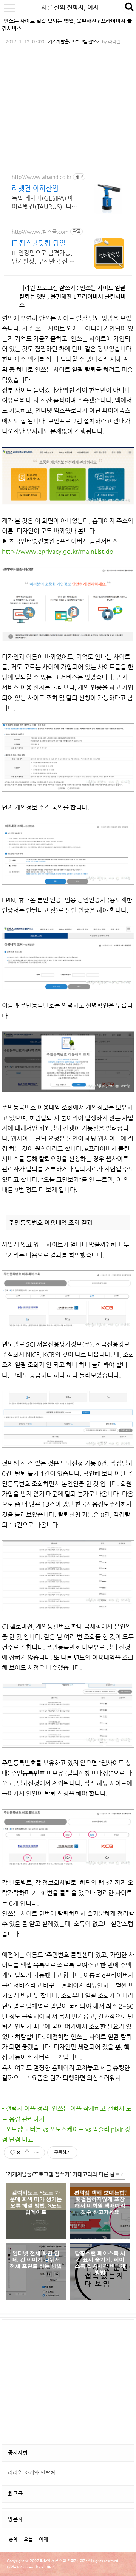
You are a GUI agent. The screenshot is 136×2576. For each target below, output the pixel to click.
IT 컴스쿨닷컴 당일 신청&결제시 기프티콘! (43, 243)
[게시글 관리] (36, 2153)
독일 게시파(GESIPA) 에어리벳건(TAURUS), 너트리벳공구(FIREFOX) (44, 203)
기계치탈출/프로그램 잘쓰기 (74, 42)
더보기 (117, 2174)
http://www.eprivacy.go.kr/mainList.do (58, 551)
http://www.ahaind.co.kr (42, 177)
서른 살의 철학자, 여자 (70, 7)
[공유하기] (27, 2153)
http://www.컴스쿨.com (40, 232)
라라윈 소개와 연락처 (32, 2472)
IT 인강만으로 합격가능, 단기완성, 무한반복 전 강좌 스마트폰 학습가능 (43, 257)
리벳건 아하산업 (35, 188)
